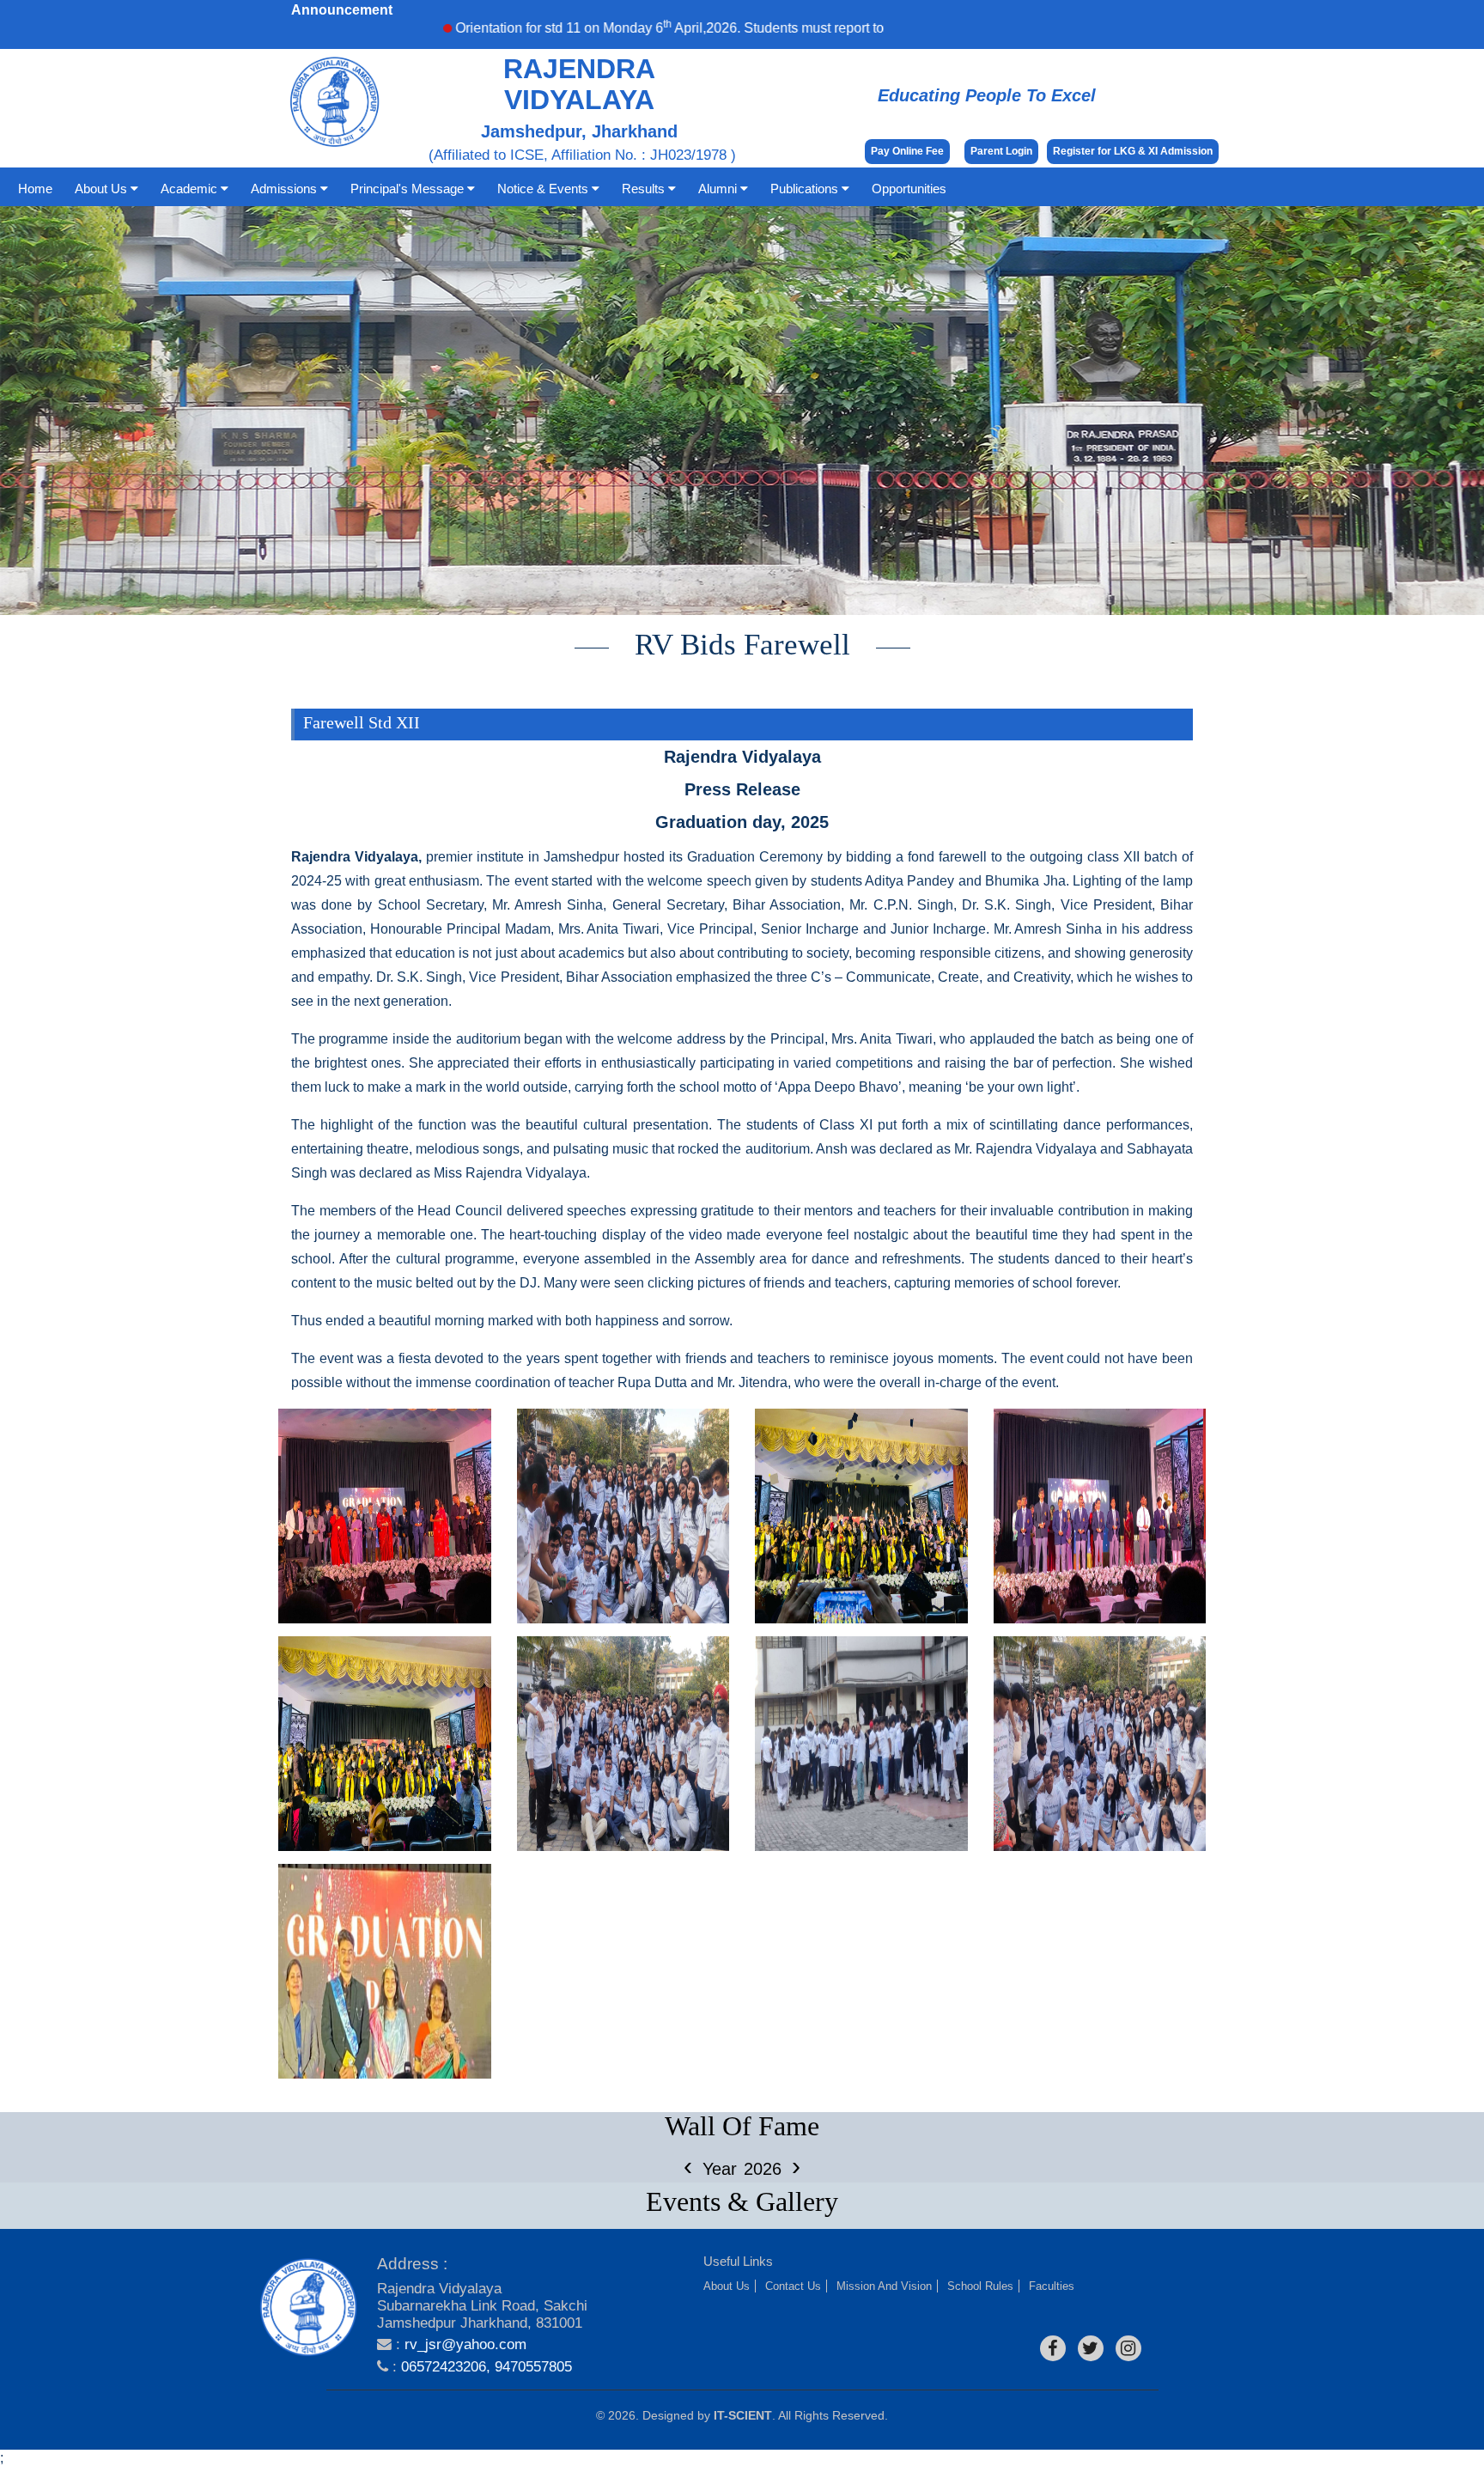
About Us (103, 189)
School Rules (980, 2286)
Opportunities (909, 189)
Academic (191, 189)
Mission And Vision (884, 2286)
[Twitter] (1091, 2348)
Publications (806, 189)
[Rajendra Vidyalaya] (308, 2308)
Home (35, 189)
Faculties (1052, 2286)
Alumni (719, 189)
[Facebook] (1053, 2348)
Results (645, 189)
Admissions (286, 189)
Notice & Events (544, 189)
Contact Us (793, 2286)
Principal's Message (409, 189)
